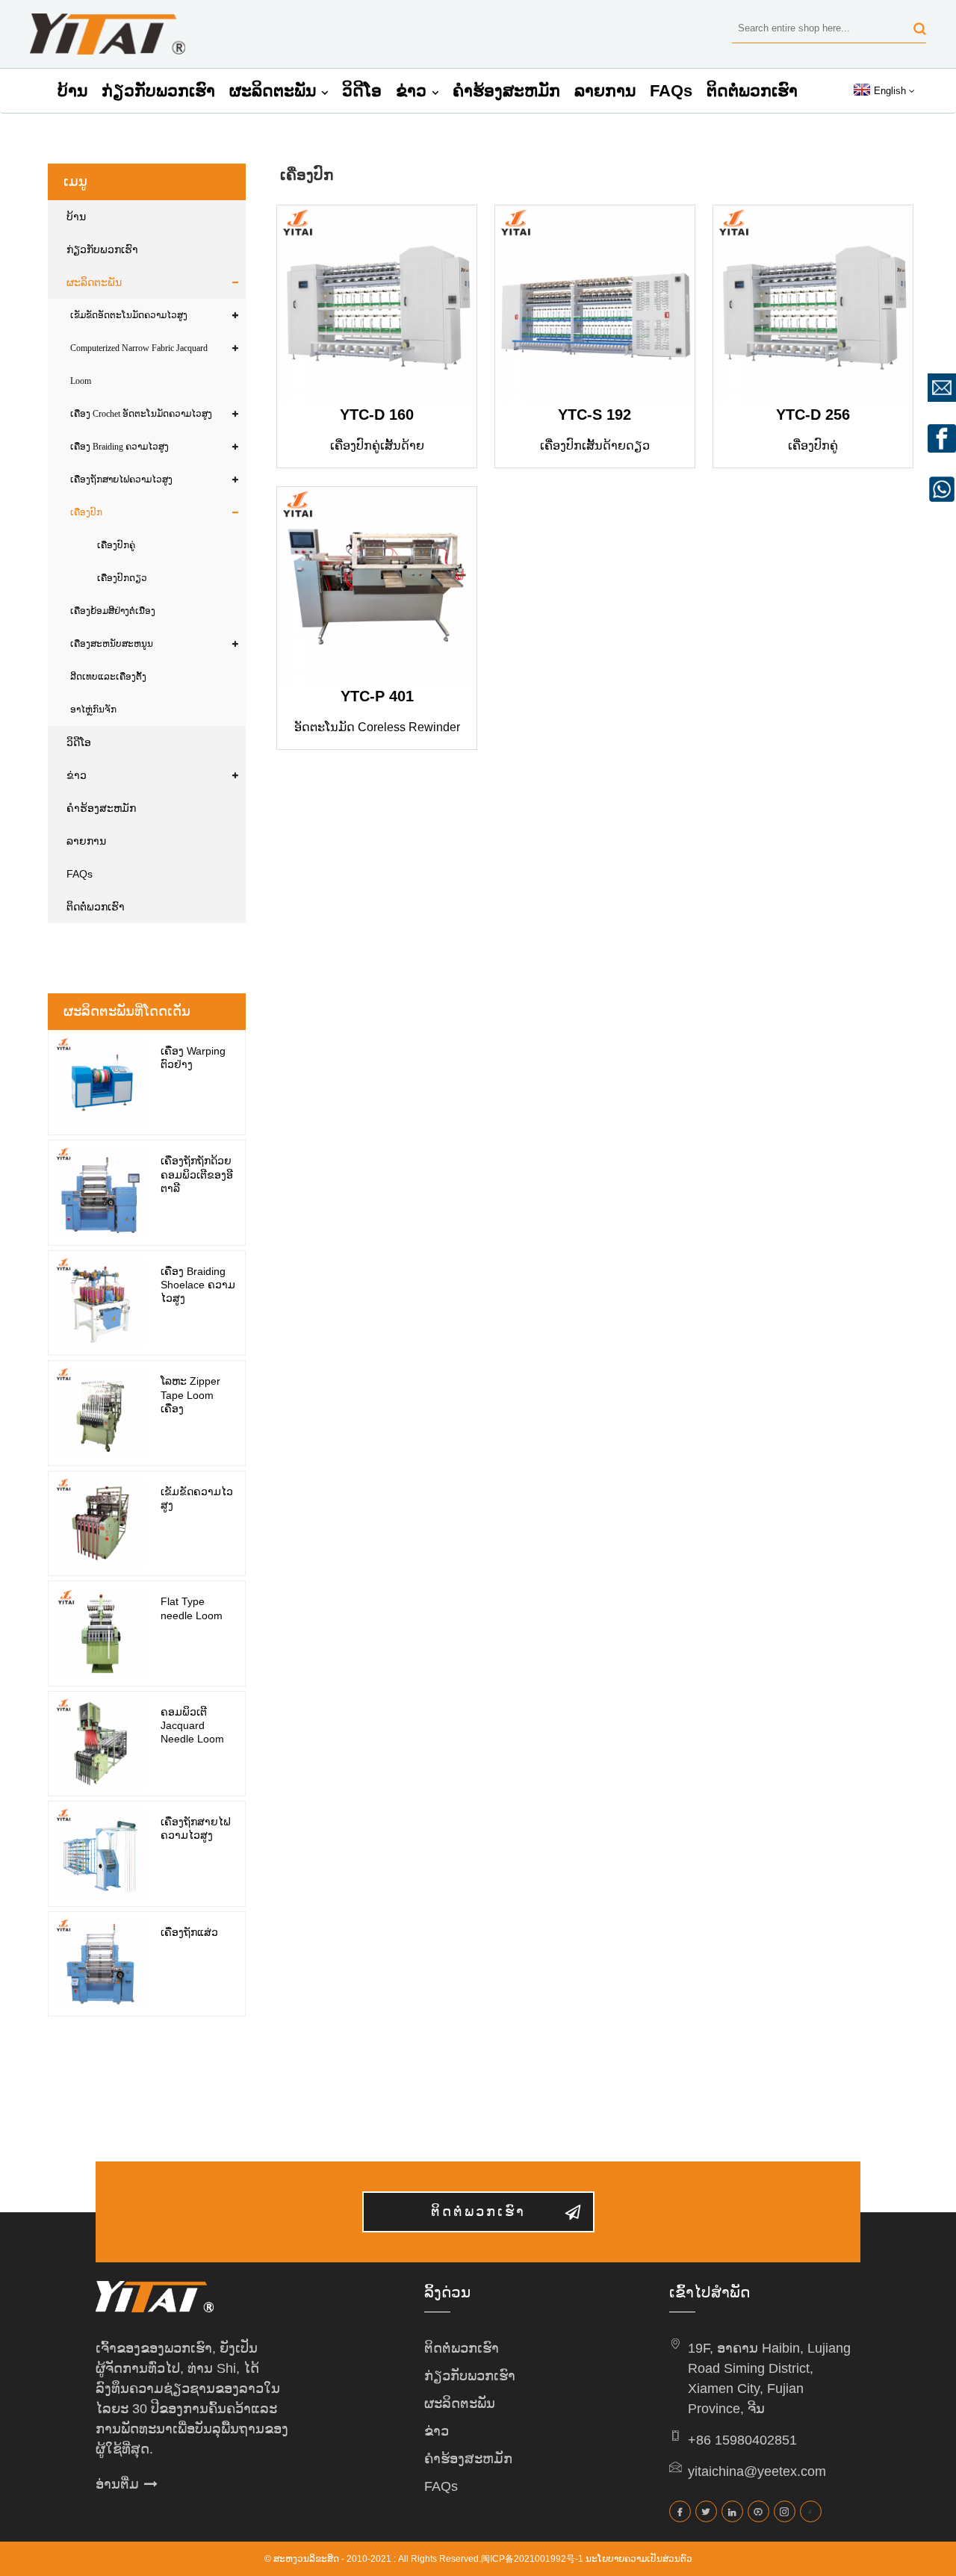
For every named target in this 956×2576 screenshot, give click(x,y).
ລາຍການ (605, 91)
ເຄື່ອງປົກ (86, 512)
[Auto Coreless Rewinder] (377, 587)
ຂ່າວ (411, 91)
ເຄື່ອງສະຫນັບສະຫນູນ (112, 644)
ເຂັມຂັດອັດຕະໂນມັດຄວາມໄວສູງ (129, 315)
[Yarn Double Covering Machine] (377, 305)
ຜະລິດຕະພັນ (273, 91)
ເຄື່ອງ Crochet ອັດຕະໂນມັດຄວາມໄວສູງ (141, 414)
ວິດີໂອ (362, 91)
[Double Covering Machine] (813, 305)
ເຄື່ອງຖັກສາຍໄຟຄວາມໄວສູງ (121, 479)
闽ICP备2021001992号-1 (532, 2559)
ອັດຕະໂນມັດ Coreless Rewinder (377, 727)
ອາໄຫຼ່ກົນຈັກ (93, 710)
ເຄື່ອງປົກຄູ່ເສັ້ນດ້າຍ (377, 446)
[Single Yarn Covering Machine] (595, 305)
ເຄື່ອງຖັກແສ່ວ (189, 1932)
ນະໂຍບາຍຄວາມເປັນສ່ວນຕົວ (639, 2559)
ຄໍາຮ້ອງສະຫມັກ (506, 91)
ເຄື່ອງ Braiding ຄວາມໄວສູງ (119, 447)
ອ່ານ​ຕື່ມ (117, 2484)
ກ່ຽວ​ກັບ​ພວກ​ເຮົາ (158, 91)
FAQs (671, 91)
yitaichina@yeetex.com (757, 2471)
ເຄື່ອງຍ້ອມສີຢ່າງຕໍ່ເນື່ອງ (113, 611)
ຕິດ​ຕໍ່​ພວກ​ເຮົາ (752, 91)
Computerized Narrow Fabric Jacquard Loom (139, 364)
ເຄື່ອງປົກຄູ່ (116, 545)
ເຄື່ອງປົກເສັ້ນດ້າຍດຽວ (595, 446)
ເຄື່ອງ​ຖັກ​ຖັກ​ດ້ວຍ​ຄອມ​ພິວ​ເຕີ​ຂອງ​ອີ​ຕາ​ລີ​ (197, 1174)
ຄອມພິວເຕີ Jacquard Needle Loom (192, 1725)
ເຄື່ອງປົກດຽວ (122, 578)
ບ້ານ (72, 91)
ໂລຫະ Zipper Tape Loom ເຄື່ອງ (190, 1394)
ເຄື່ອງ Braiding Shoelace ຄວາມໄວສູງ (198, 1285)
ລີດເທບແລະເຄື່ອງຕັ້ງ (108, 677)
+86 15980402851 (742, 2440)
